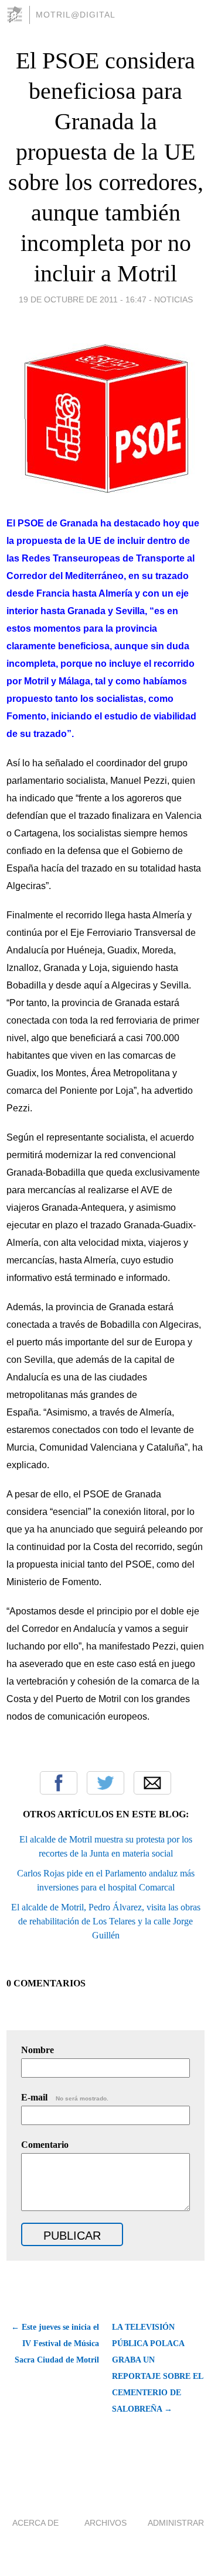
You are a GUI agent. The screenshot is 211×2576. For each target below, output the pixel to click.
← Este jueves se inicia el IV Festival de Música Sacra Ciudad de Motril (55, 2343)
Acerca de (35, 2523)
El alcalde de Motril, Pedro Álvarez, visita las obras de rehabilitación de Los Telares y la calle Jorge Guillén (106, 1921)
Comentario (45, 2145)
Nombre (38, 2050)
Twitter (105, 1783)
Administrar (176, 2523)
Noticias (173, 299)
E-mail (65, 2097)
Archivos (105, 2523)
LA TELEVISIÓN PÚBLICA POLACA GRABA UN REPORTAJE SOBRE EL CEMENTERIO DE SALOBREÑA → (157, 2368)
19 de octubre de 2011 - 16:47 (83, 299)
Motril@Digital (76, 15)
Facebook (59, 1783)
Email (152, 1783)
